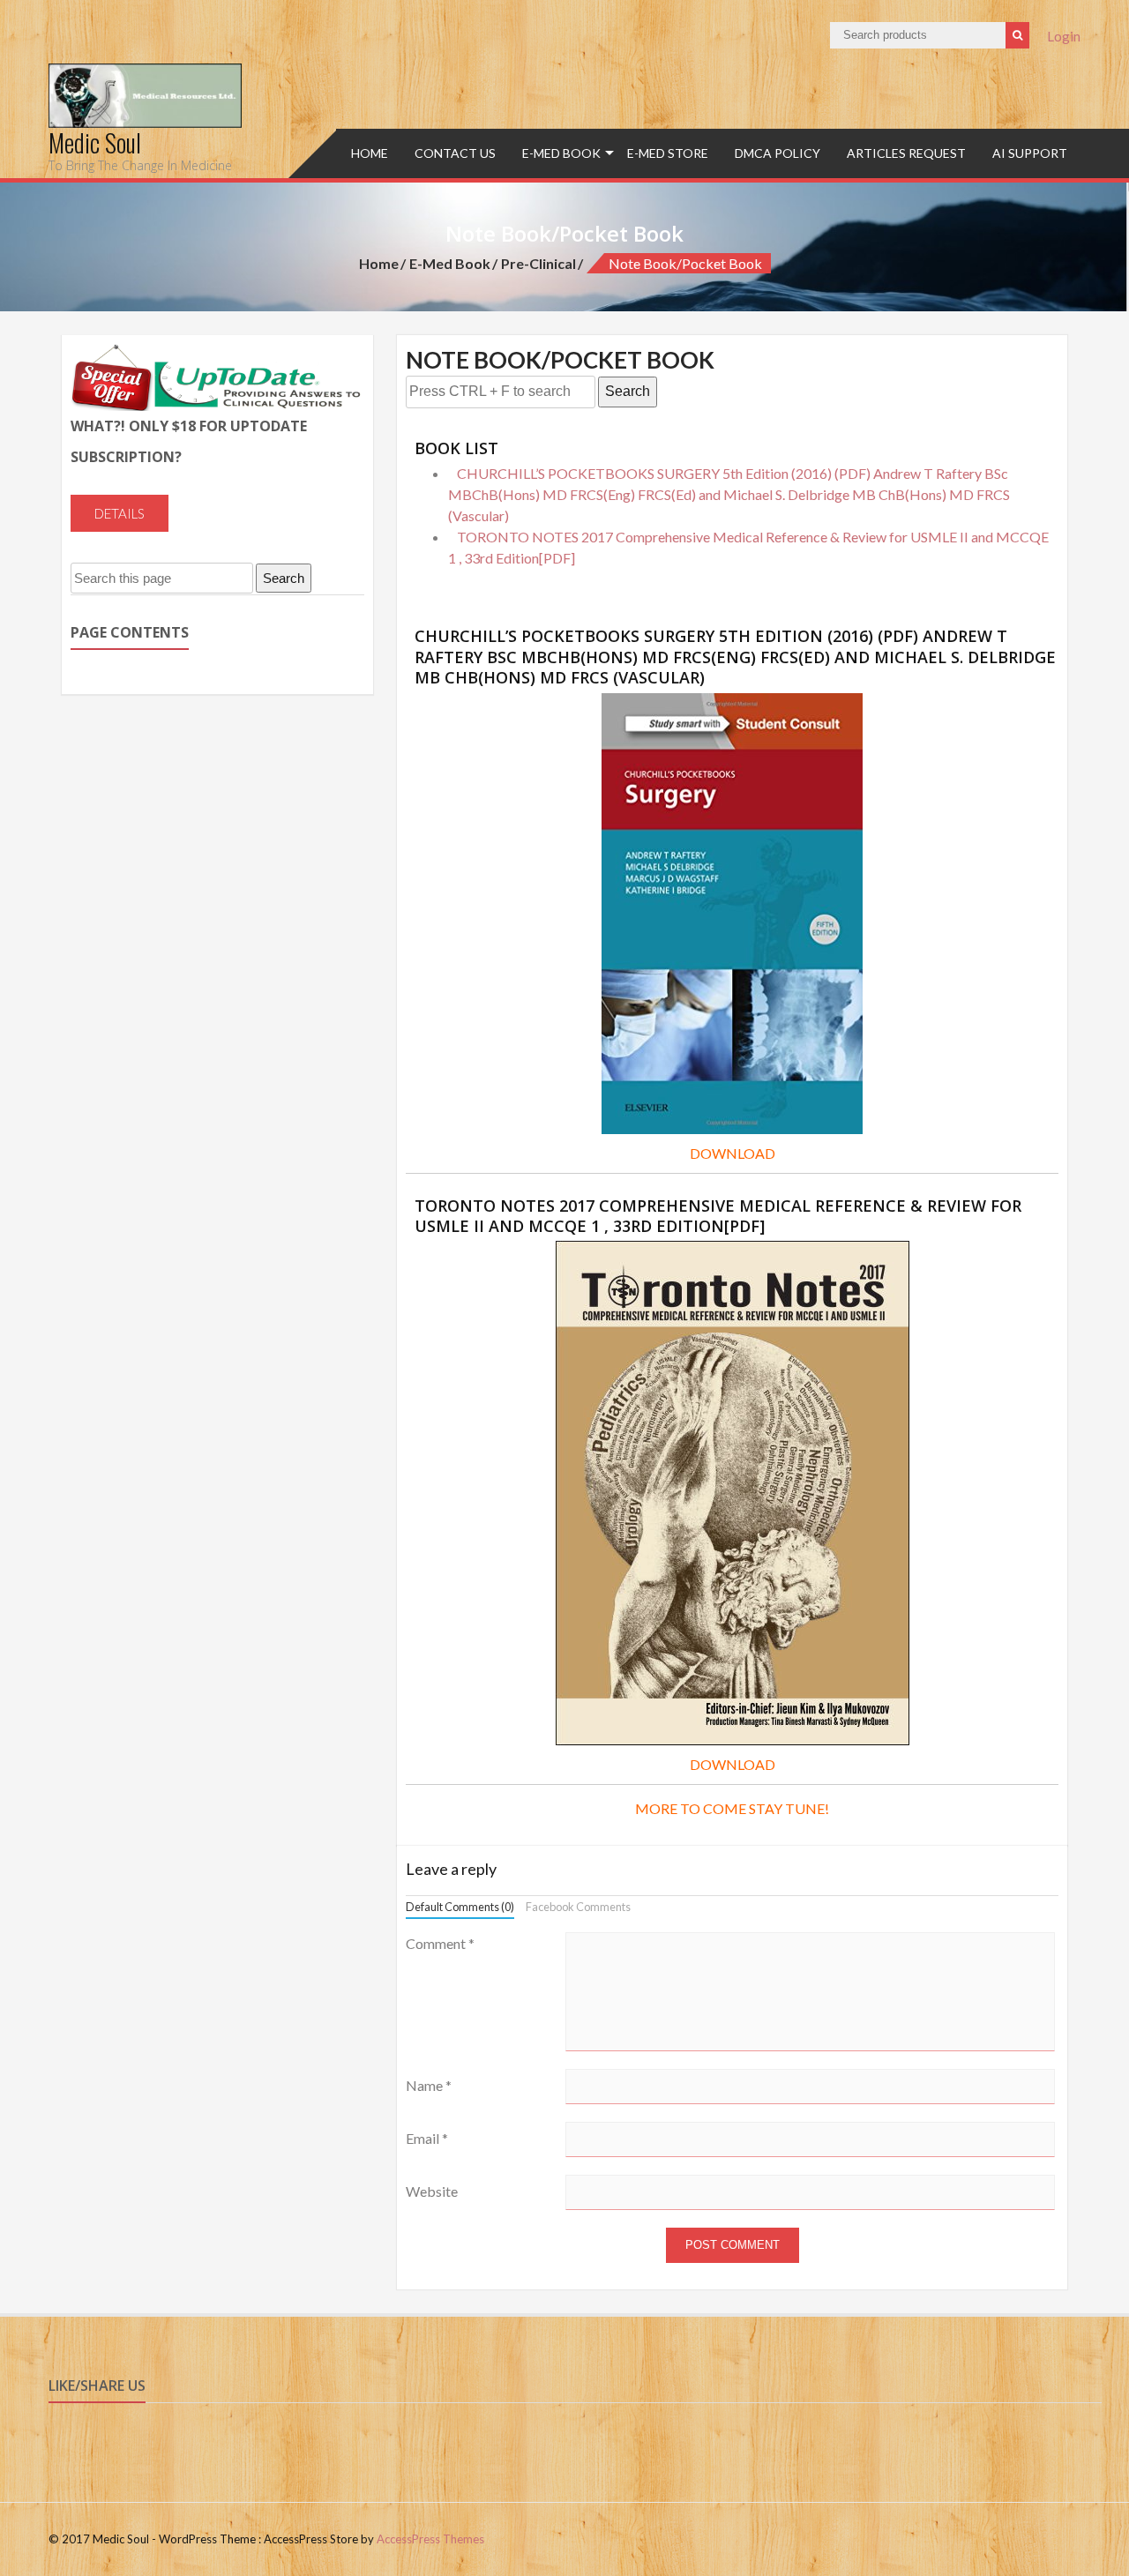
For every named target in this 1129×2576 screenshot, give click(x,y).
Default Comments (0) (460, 1907)
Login (1064, 36)
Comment (440, 1943)
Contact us (455, 153)
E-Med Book (561, 153)
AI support (1030, 153)
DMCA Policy (778, 153)
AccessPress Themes (430, 2539)
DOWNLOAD (733, 1153)
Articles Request (906, 153)
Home (370, 153)
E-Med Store (668, 153)
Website (432, 2191)
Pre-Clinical (538, 263)
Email (427, 2138)
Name (429, 2085)
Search (628, 391)
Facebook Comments (578, 1907)
